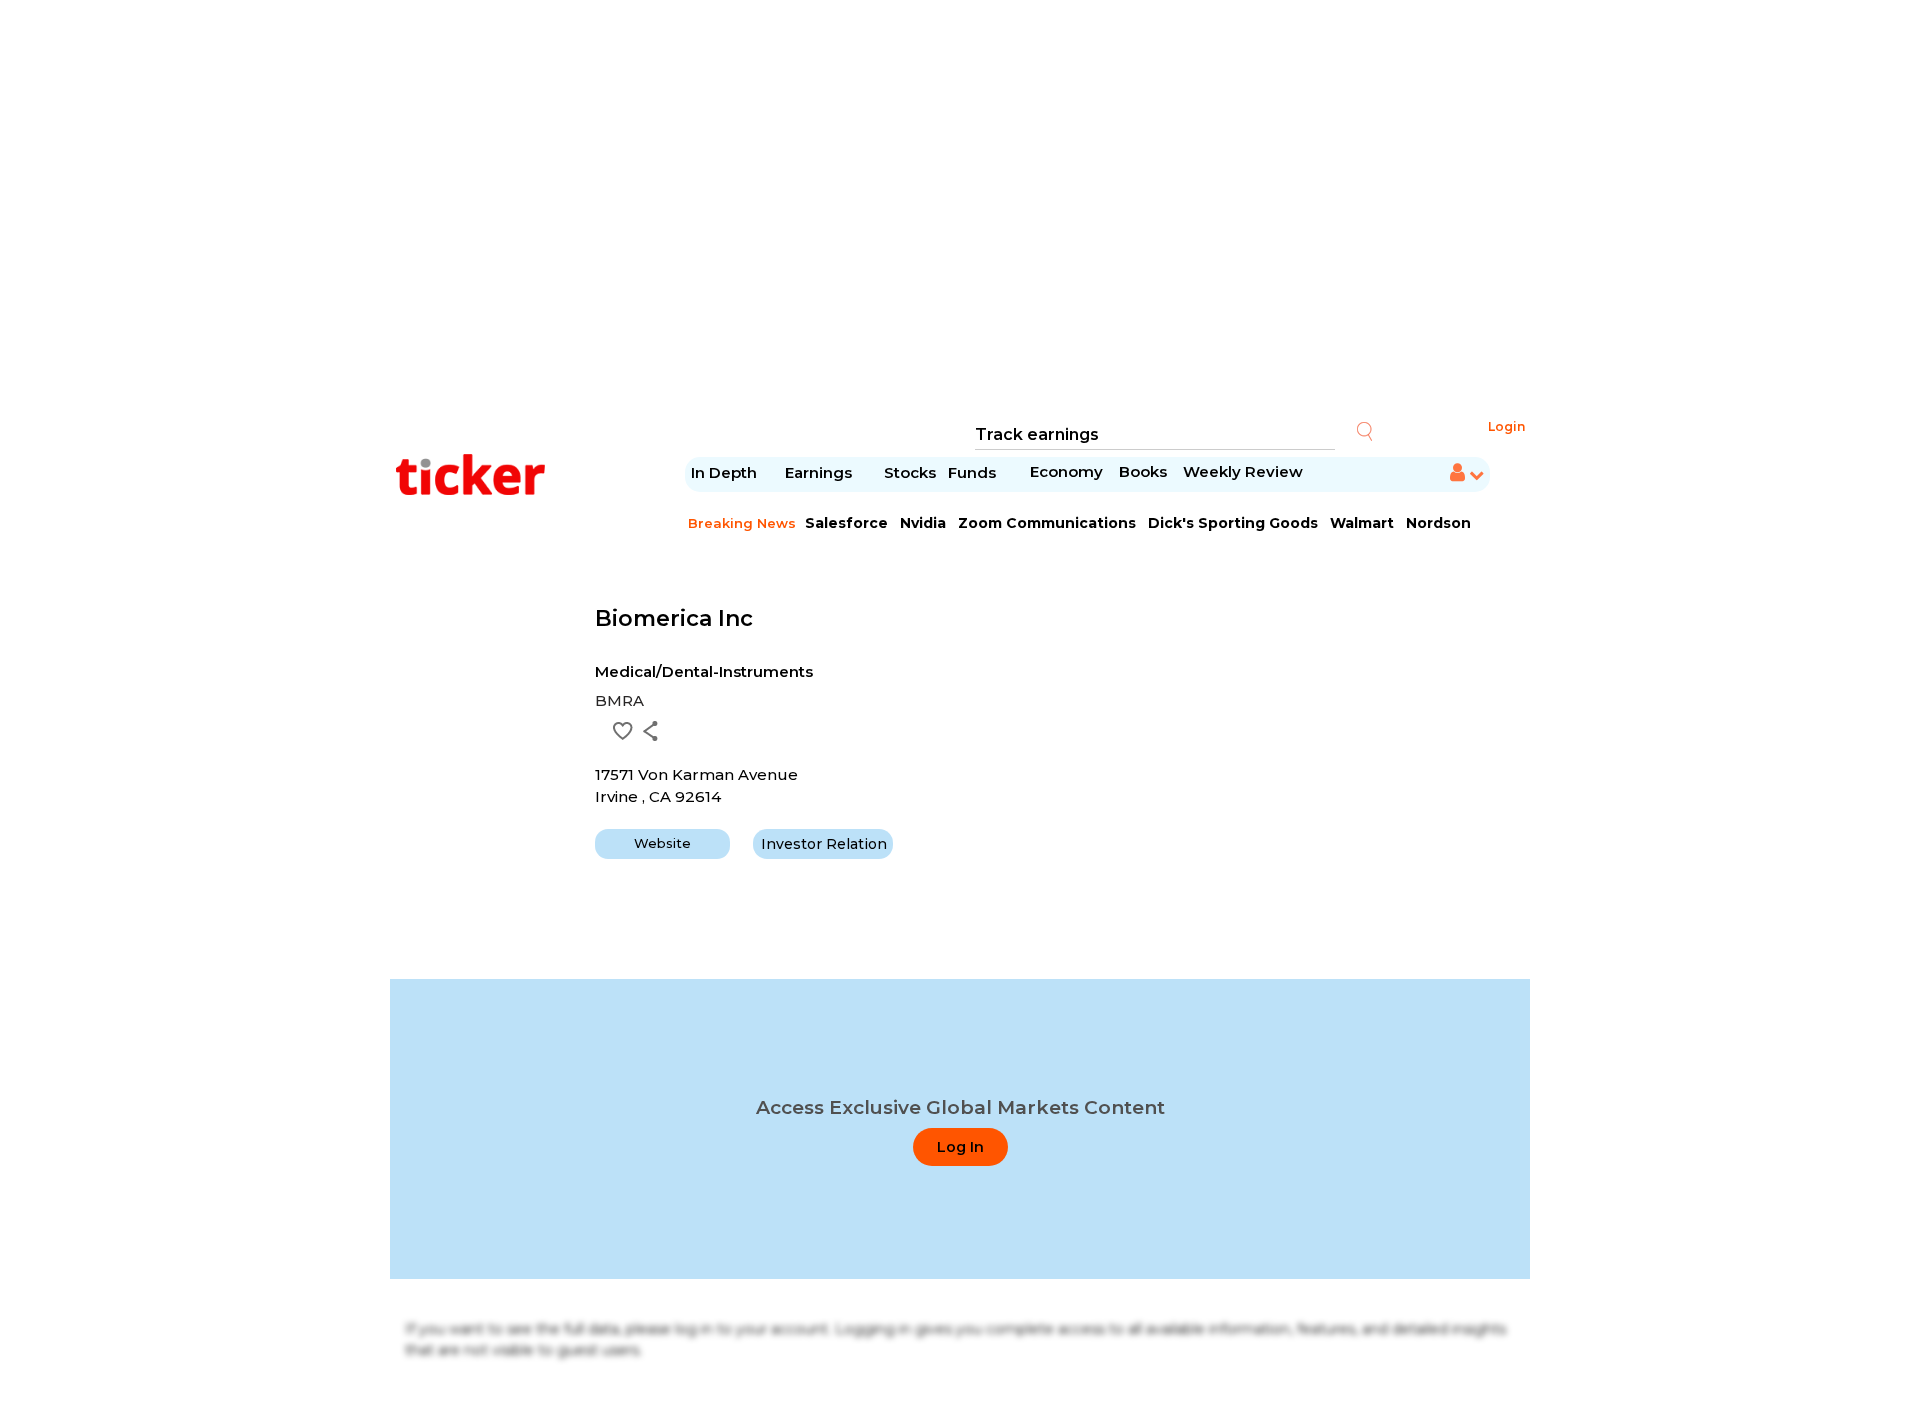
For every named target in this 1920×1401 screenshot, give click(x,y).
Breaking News (742, 523)
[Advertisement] (960, 210)
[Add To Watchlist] (623, 731)
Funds (974, 472)
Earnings (820, 472)
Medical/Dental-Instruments (704, 671)
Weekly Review (1243, 471)
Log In (960, 1147)
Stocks (910, 472)
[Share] (650, 731)
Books (1143, 471)
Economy (1066, 471)
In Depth (724, 472)
